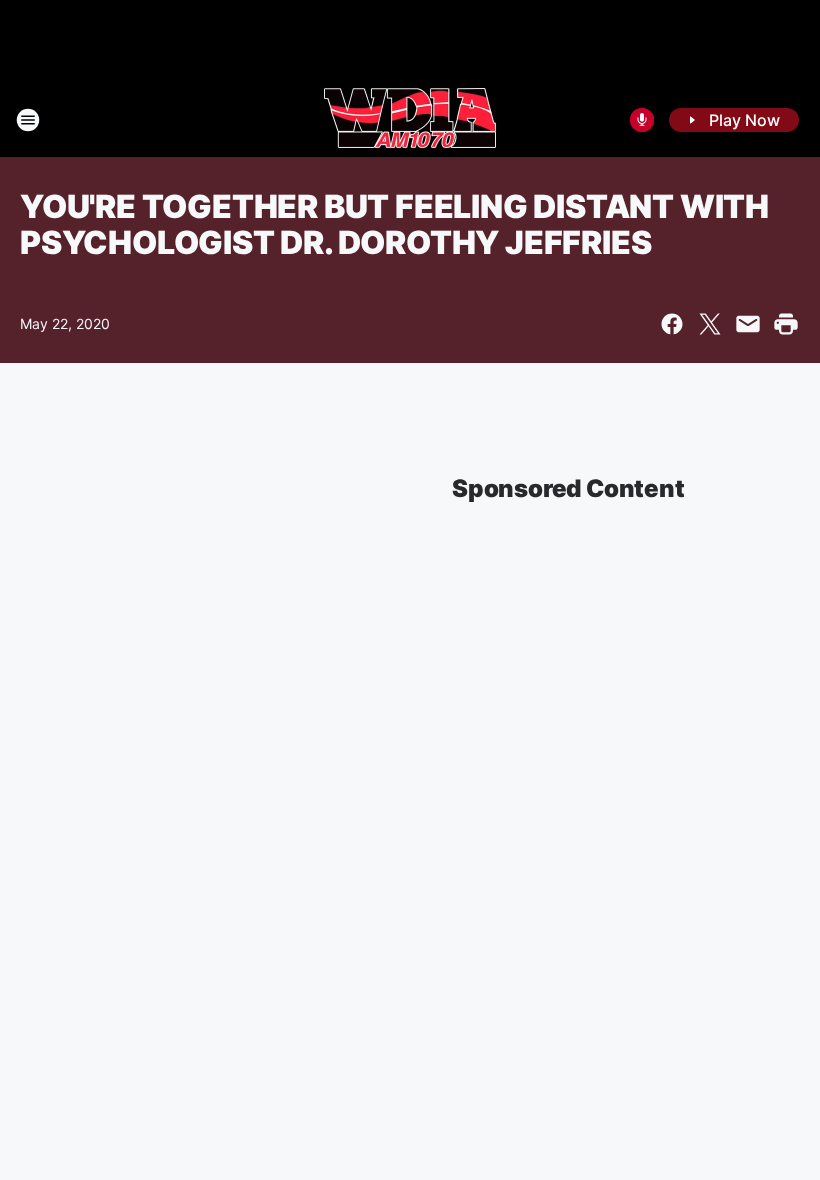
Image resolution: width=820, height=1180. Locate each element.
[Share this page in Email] (748, 324)
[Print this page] (786, 324)
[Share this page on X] (710, 324)
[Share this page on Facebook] (672, 324)
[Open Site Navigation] (28, 120)
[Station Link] (410, 120)
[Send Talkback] (642, 120)
